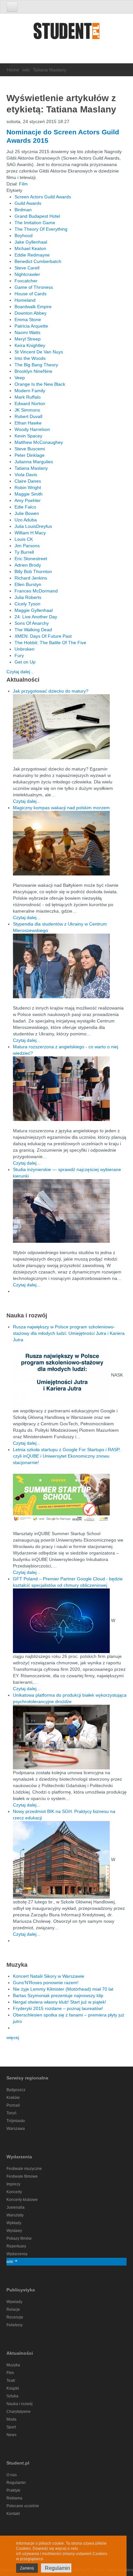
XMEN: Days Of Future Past (43, 636)
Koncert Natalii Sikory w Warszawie (49, 1976)
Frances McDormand (36, 591)
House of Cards (31, 294)
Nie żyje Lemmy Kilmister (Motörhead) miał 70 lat (63, 1989)
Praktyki (13, 2490)
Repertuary (16, 2246)
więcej (13, 2037)
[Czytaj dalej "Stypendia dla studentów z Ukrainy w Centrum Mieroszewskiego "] (70, 966)
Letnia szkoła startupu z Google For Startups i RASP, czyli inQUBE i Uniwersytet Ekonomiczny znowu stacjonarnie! (67, 1456)
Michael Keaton (30, 248)
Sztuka (12, 2396)
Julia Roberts (28, 597)
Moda (11, 2419)
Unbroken (25, 649)
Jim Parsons (27, 546)
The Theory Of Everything (41, 229)
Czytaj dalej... (20, 672)
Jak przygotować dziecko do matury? (51, 691)
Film (23, 184)
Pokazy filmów (19, 2238)
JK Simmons (27, 410)
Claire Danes (28, 481)
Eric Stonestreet (31, 559)
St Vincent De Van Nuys (39, 352)
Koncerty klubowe (22, 2200)
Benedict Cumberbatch (38, 261)
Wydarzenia (17, 2254)
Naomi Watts (27, 332)
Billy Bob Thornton (33, 571)
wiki (26, 70)
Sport (11, 2427)
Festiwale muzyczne (24, 2169)
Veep (20, 378)
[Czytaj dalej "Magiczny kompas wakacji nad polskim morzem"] (70, 843)
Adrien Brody (28, 565)
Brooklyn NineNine (33, 371)
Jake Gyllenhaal (31, 242)
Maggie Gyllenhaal (34, 610)
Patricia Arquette (31, 326)
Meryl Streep (28, 339)
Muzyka (13, 2365)
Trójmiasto (16, 2121)
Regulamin (16, 2483)
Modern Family (30, 391)
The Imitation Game (35, 223)
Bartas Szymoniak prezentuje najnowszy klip (58, 1995)
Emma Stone (28, 319)
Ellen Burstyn (28, 584)
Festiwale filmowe (22, 2176)
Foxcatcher (26, 281)
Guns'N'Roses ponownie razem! (46, 1983)
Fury (19, 655)
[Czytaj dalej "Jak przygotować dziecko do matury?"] (70, 727)
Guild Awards (28, 203)
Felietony (15, 2325)
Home (13, 70)
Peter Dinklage (30, 455)
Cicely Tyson (27, 604)
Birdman (23, 210)
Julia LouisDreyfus (33, 526)
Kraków (13, 2098)
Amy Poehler (28, 500)
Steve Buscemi (30, 449)
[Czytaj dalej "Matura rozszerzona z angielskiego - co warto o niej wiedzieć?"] (70, 1089)
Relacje (13, 2309)
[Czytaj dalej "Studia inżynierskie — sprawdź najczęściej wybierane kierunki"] (70, 1211)
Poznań (13, 2105)
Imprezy (13, 2184)
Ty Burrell (24, 552)
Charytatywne (19, 2412)
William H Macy (30, 533)
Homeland (25, 300)
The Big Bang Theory (36, 365)
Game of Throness (34, 287)
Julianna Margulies (34, 462)
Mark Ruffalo (28, 397)
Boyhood (24, 236)
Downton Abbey (31, 313)
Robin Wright (28, 487)
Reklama (14, 2498)
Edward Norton (30, 403)
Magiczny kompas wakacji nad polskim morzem (61, 808)
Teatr (11, 2381)
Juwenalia (15, 2207)
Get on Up (25, 662)
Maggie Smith (29, 494)
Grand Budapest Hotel (37, 216)
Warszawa (16, 2129)
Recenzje (15, 2317)
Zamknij (27, 2568)
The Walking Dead (33, 630)
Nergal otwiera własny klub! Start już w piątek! (60, 2002)
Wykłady (14, 2223)
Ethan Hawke (28, 423)
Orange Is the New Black (40, 384)
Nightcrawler (27, 274)
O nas (12, 2475)
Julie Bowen (27, 513)
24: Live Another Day (36, 617)
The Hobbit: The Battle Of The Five (50, 643)
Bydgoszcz (16, 2090)
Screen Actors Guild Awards (43, 197)
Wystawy (14, 2231)
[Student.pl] (66, 33)
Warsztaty (15, 2215)
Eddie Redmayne (32, 255)
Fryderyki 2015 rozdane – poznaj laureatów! (58, 2008)
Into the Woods (30, 358)
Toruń (11, 2113)
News (11, 2435)
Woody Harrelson (32, 429)
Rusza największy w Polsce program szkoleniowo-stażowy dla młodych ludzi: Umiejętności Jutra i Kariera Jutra (69, 1333)
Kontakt (13, 2514)
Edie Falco (25, 507)
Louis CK (24, 539)
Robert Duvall (28, 416)
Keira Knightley (30, 345)
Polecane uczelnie (23, 2506)
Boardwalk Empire (33, 307)
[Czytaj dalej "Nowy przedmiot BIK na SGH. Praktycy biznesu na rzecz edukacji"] (62, 1859)
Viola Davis (26, 475)
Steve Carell (27, 268)
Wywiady (14, 2302)
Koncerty (14, 2192)
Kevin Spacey (28, 436)
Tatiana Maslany (31, 468)
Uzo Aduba (26, 520)
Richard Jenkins (31, 578)
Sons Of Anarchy (32, 623)
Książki (13, 2388)
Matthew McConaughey (39, 442)
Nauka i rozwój (20, 2404)
